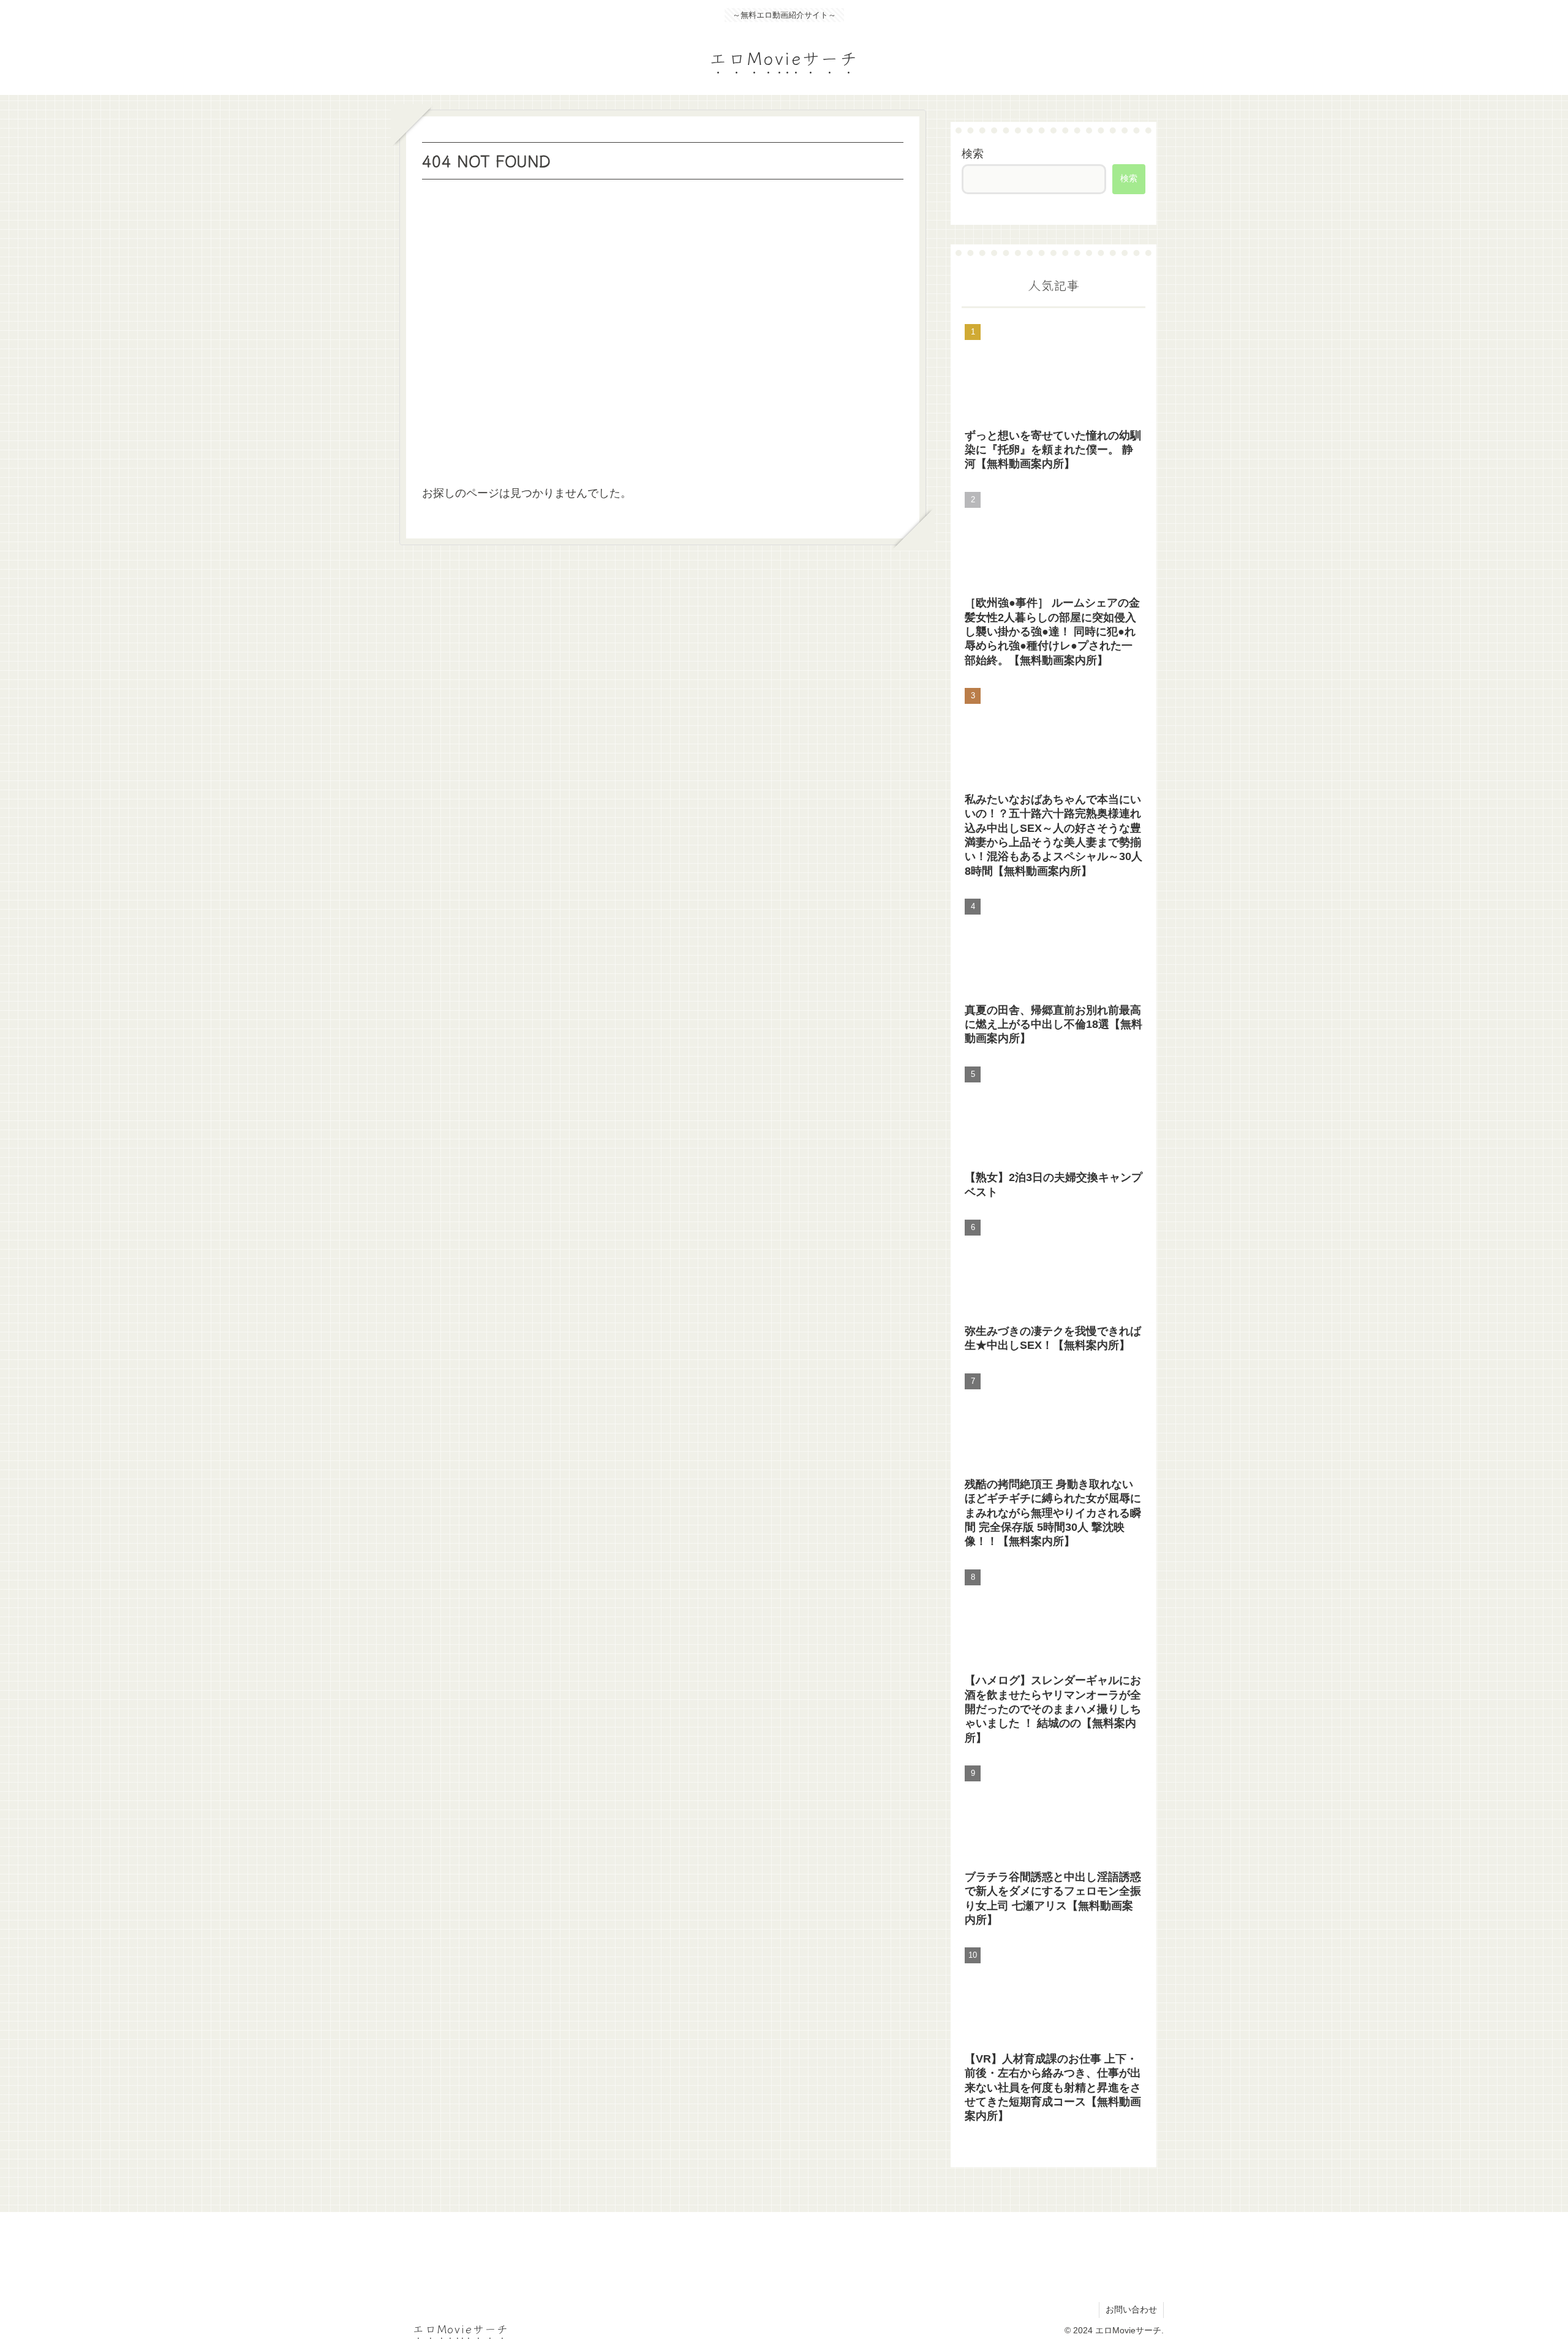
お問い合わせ (1131, 2309)
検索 (973, 154)
